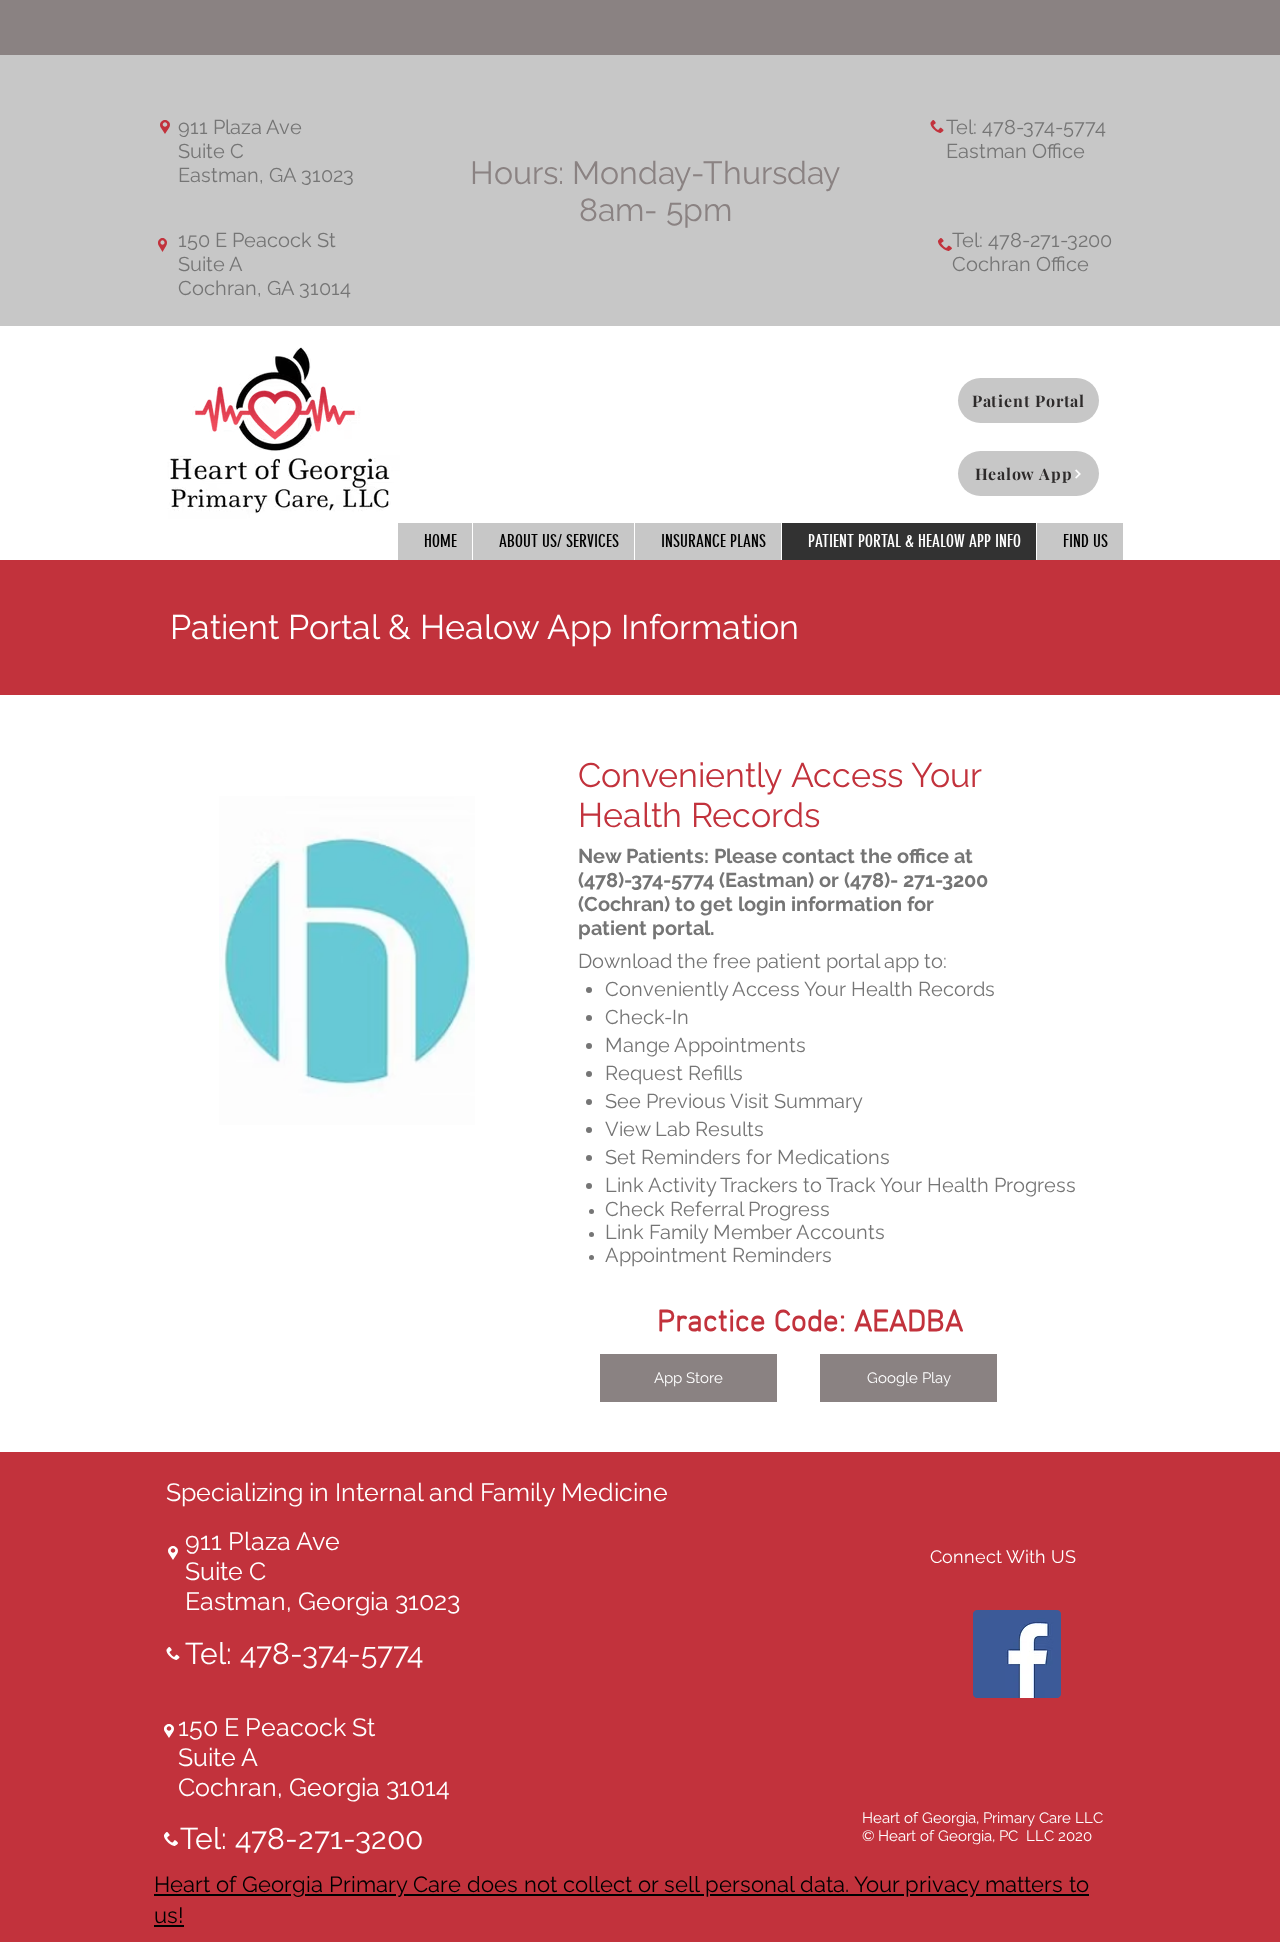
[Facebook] (1017, 1654)
